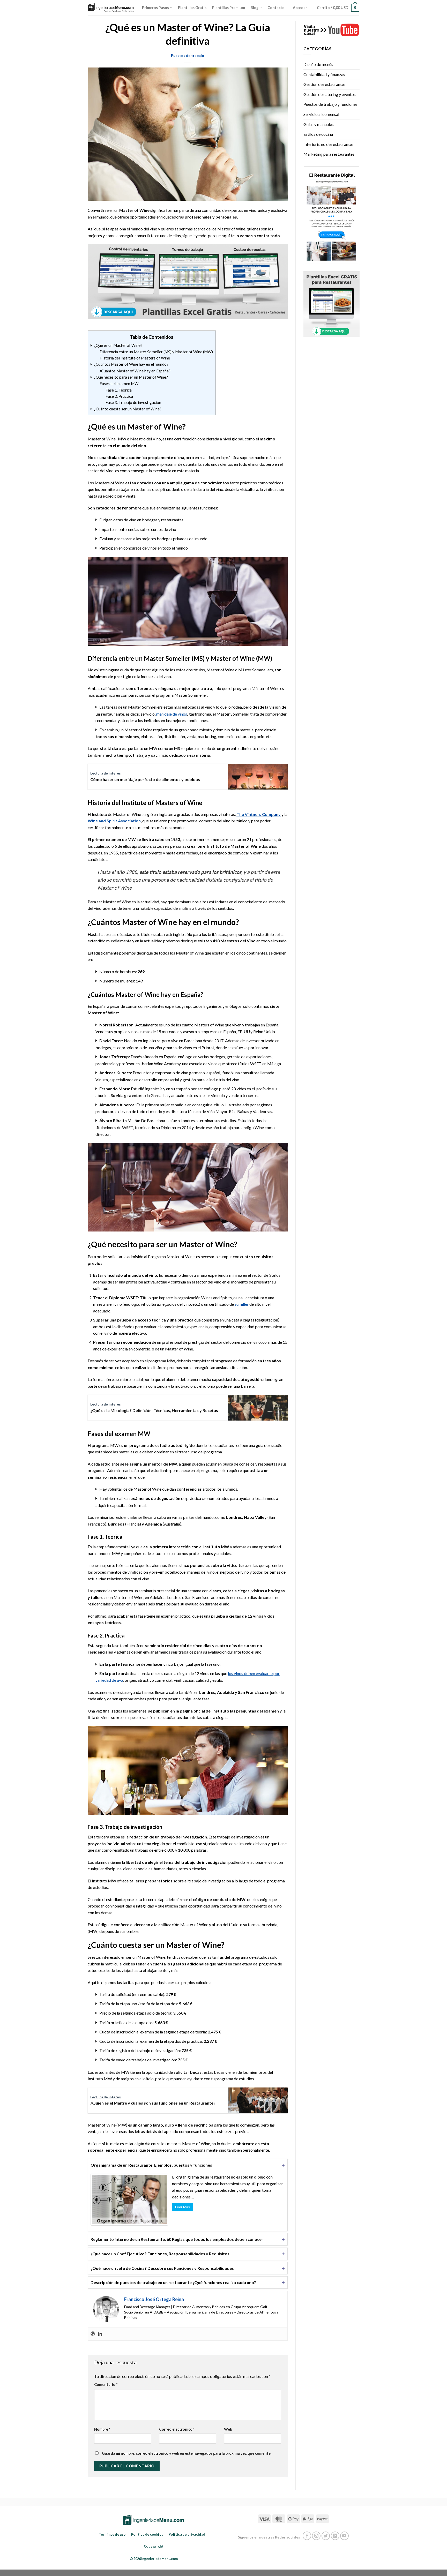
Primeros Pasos (155, 8)
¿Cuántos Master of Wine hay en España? (147, 371)
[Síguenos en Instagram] (316, 2536)
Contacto (276, 8)
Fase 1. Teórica (119, 390)
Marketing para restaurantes (329, 154)
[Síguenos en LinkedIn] (335, 2536)
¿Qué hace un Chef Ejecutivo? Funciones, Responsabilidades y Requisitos (160, 2254)
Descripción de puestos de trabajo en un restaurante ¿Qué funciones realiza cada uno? (173, 2282)
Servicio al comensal (321, 114)
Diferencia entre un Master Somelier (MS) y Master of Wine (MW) (156, 352)
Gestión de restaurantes (325, 84)
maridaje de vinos (172, 714)
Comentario (106, 2385)
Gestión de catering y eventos (330, 94)
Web (228, 2429)
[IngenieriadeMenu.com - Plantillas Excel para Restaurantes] (111, 8)
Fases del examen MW (119, 384)
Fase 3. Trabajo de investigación (136, 402)
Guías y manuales (319, 124)
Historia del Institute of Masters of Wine (135, 358)
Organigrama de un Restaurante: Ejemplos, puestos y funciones (151, 2165)
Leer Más (182, 2207)
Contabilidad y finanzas (324, 74)
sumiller (242, 1304)
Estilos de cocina (318, 134)
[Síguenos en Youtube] (344, 2536)
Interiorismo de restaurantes (329, 144)
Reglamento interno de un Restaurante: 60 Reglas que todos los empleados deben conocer (177, 2239)
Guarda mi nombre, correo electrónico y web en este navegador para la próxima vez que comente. (187, 2453)
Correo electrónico (177, 2429)
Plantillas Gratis (192, 8)
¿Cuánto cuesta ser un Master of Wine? (129, 409)
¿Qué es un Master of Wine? (128, 345)
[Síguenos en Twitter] (326, 2536)
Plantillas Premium (229, 8)
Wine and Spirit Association (114, 821)
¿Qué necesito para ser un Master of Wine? (137, 377)
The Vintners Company (259, 814)
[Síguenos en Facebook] (307, 2536)
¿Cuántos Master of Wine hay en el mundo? (132, 364)
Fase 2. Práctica (119, 396)
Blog (255, 8)
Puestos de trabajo (188, 55)
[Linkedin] (100, 2334)
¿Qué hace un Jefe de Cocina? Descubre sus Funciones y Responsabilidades (162, 2268)
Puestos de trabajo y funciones (330, 104)
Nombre (102, 2429)
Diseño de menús (318, 64)
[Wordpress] (93, 2334)
